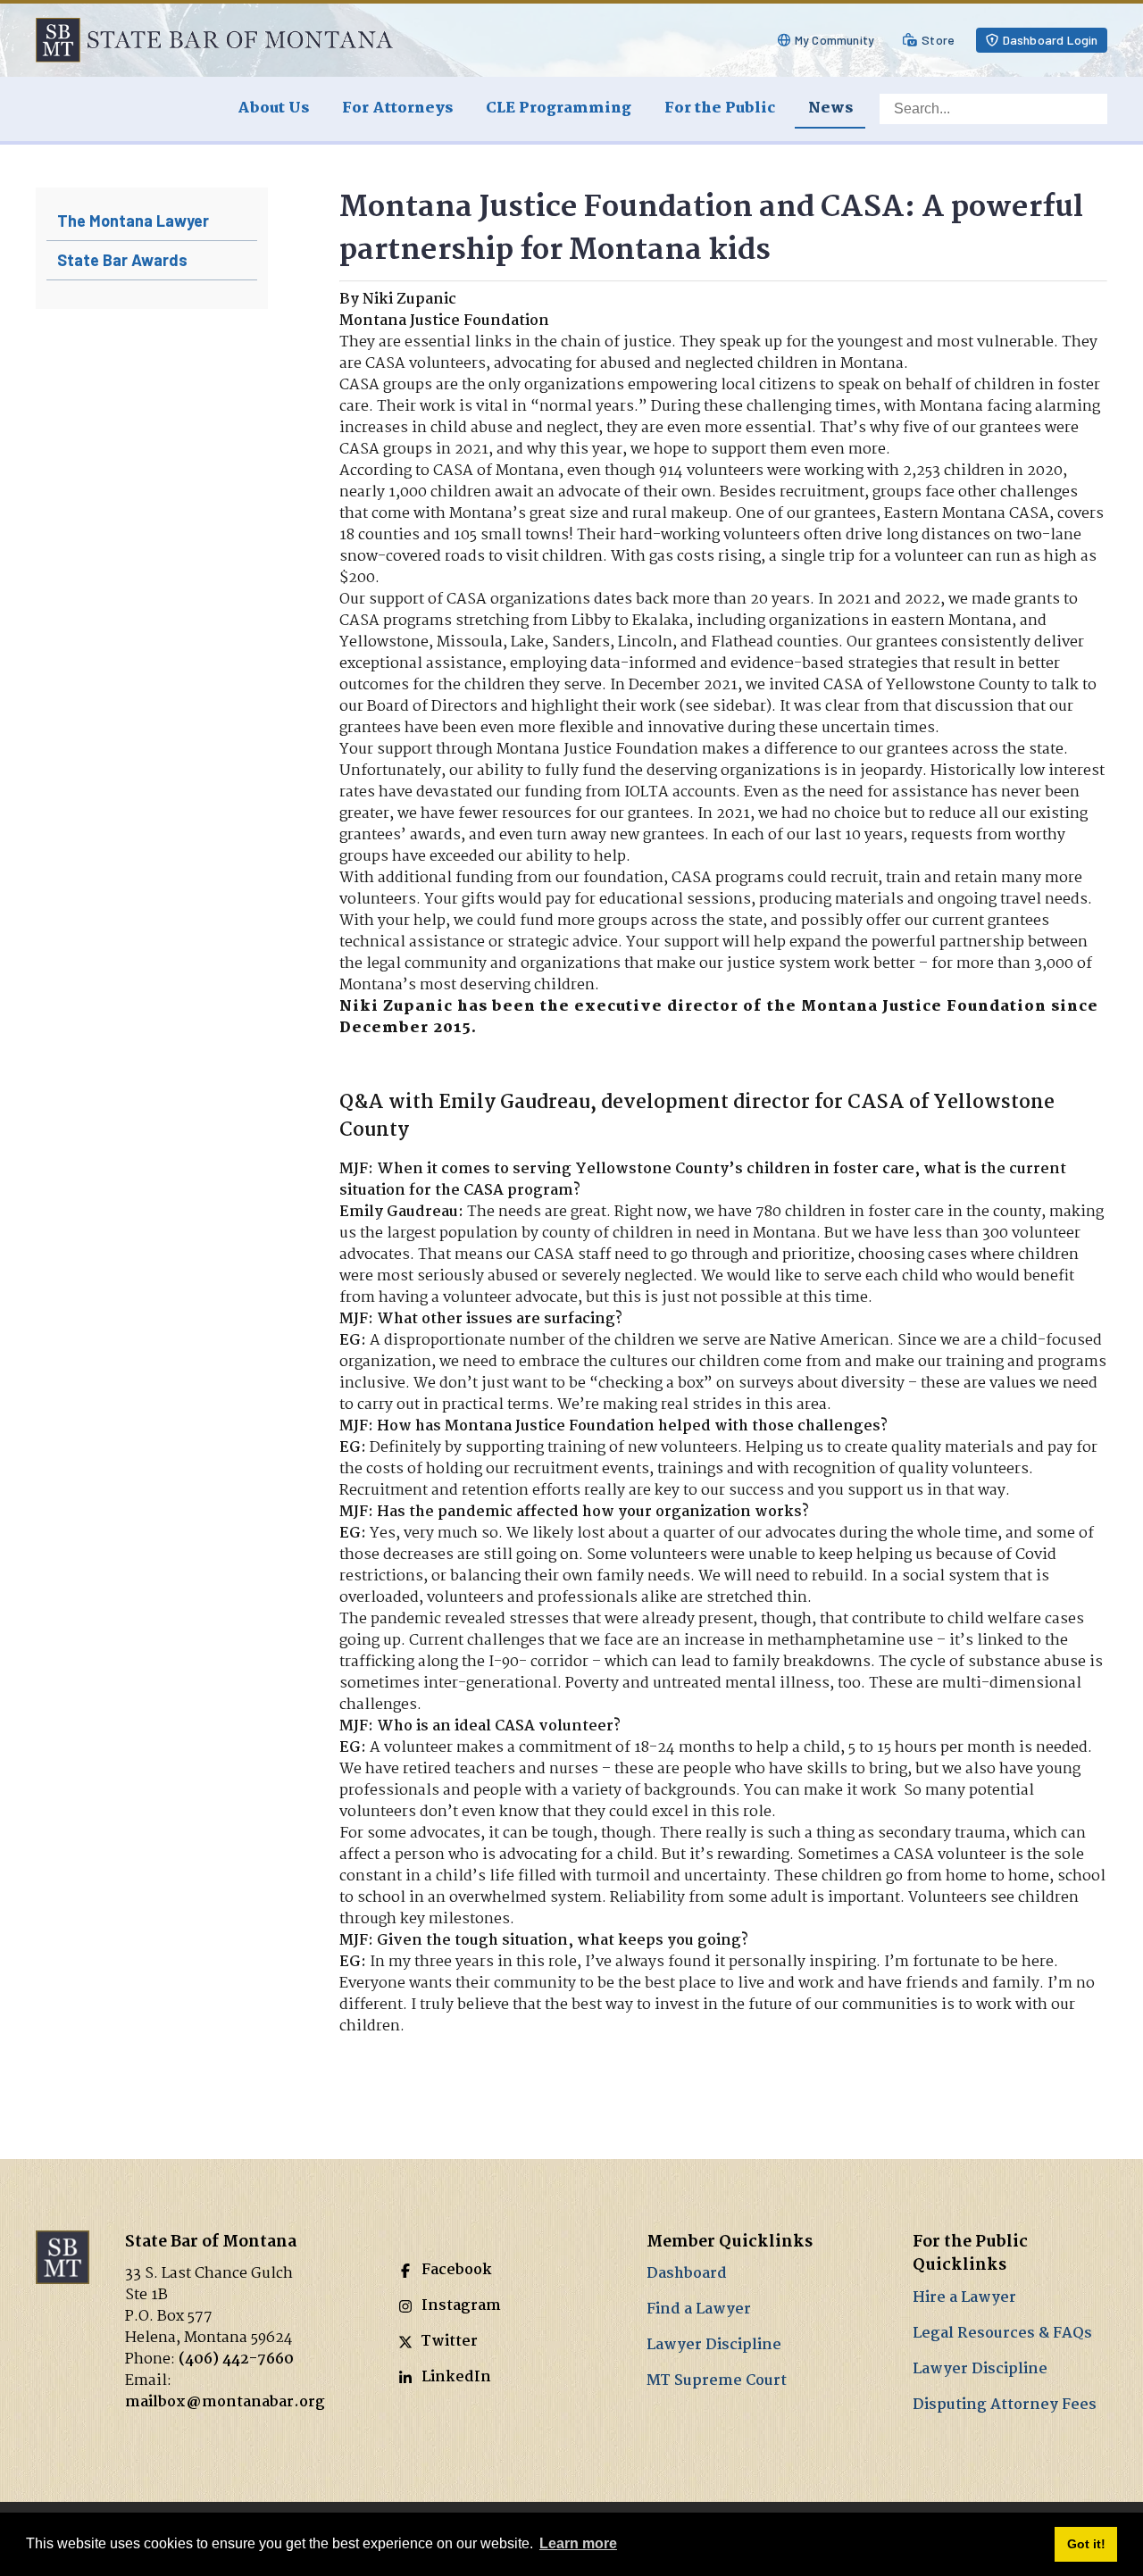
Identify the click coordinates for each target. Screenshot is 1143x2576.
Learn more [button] (578, 2543)
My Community (834, 40)
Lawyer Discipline (714, 2345)
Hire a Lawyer (964, 2298)
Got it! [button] (1086, 2544)
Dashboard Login (1051, 40)
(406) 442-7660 (236, 2359)
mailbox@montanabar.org (225, 2402)
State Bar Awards (122, 260)
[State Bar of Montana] (214, 40)
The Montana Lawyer (133, 221)
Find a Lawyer (699, 2309)
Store (938, 40)
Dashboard (687, 2274)
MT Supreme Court (717, 2381)
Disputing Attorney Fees (1005, 2405)
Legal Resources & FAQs (1002, 2334)
